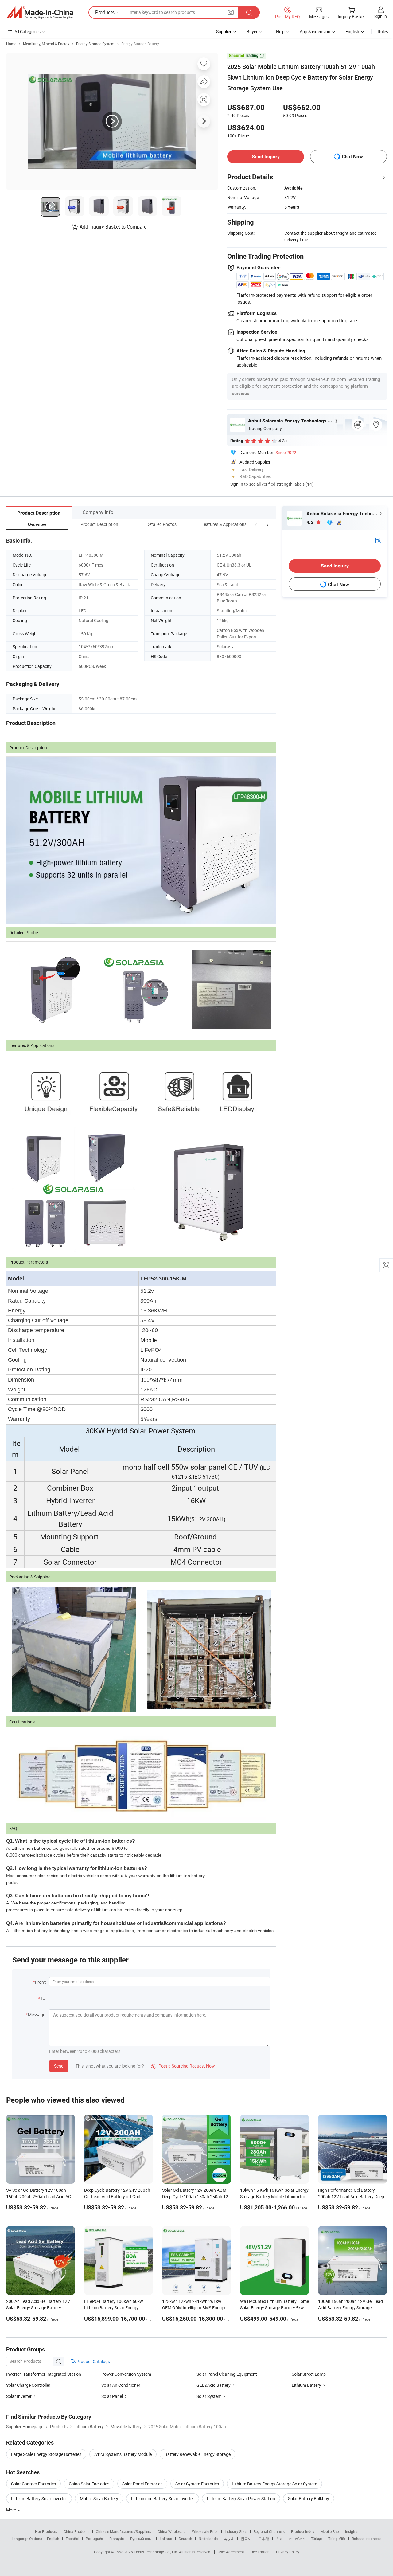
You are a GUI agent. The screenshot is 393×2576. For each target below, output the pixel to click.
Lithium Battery (306, 2385)
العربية (229, 2539)
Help (280, 31)
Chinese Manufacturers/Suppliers (123, 2531)
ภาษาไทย (297, 2539)
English (53, 2539)
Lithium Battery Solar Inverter (39, 2498)
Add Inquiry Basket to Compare (113, 227)
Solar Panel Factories (142, 2484)
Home (11, 44)
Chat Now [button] (352, 157)
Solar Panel (112, 2396)
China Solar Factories (89, 2484)
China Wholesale (171, 2531)
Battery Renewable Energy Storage (198, 2454)
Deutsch (185, 2539)
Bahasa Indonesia (367, 2539)
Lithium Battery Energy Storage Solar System (274, 2484)
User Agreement (231, 2552)
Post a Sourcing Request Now (183, 2066)
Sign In (237, 484)
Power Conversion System (126, 2374)
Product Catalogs (93, 2361)
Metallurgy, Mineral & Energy (46, 44)
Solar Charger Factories (33, 2484)
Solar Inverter (19, 2396)
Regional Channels (269, 2531)
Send (59, 2066)
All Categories (27, 31)
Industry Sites (236, 2531)
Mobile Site (330, 2531)
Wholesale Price (205, 2531)
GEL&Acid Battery (214, 2385)
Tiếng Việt (337, 2539)
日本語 (264, 2539)
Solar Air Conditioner (121, 2385)
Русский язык (142, 2539)
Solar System (209, 2396)
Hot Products (46, 2531)
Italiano (166, 2539)
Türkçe (316, 2539)
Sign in (381, 16)
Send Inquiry (266, 157)
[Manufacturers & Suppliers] (40, 13)
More (12, 2510)
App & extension (315, 31)
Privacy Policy (288, 2552)
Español (72, 2539)
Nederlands (208, 2539)
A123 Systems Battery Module (123, 2454)
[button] (256, 524)
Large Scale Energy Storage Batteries (46, 2454)
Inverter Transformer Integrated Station (44, 2374)
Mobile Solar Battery (99, 2498)
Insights (352, 2531)
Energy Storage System (95, 44)
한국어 (246, 2539)
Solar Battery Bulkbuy (309, 2498)
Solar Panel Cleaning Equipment (227, 2374)
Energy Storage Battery (140, 44)
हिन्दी (279, 2539)
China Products (76, 2531)
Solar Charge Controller (28, 2385)
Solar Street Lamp (309, 2374)
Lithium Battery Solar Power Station (241, 2498)
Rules (383, 31)
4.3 (311, 522)
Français (117, 2539)
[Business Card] (378, 540)
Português (94, 2539)
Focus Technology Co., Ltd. (156, 2552)
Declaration (260, 2552)
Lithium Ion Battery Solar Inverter (163, 2498)
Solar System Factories (197, 2484)
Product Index (303, 2531)
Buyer (252, 31)
